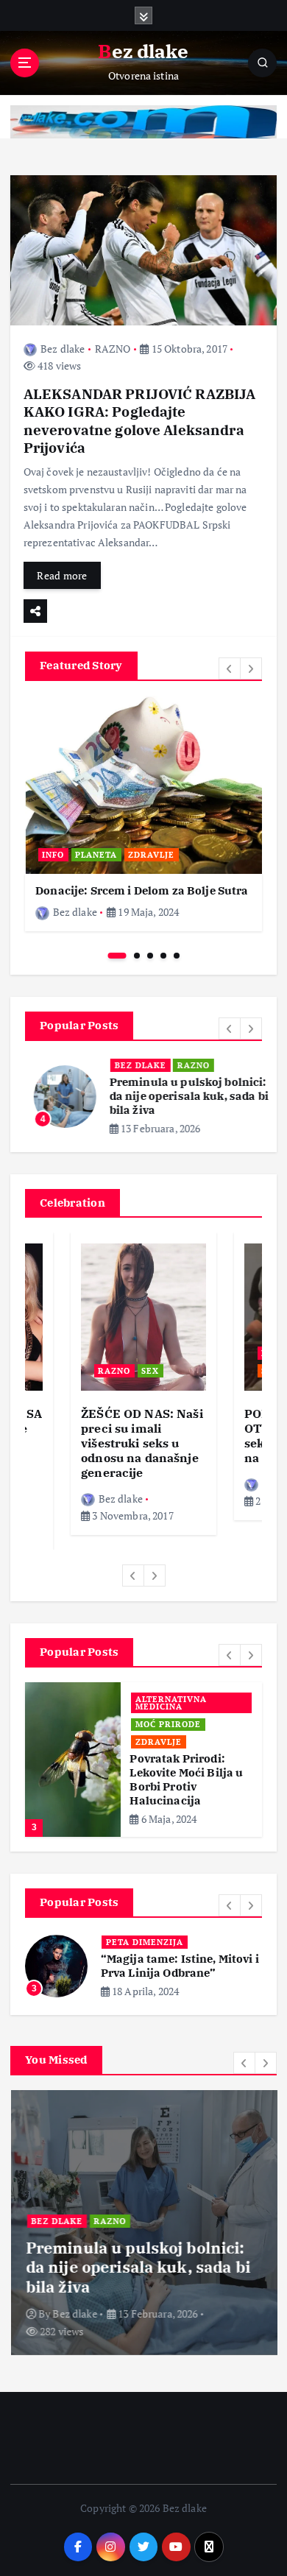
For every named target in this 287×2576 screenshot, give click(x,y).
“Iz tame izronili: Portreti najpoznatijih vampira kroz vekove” (177, 1954)
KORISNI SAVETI (173, 1701)
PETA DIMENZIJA (145, 1922)
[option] (143, 814)
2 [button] (137, 956)
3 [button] (150, 956)
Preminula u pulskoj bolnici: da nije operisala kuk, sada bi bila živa (180, 1096)
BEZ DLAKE (132, 1065)
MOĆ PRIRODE (168, 1718)
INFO (53, 855)
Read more (62, 575)
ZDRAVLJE (151, 855)
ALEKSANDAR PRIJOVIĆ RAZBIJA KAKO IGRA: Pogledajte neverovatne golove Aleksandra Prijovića (140, 420)
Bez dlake (63, 349)
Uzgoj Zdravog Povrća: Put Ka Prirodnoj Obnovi (177, 1767)
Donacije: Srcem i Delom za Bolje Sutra (142, 890)
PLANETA (96, 855)
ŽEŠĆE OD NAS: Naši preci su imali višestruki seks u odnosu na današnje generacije (142, 1443)
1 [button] (117, 956)
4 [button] (163, 956)
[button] (230, 668)
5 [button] (177, 956)
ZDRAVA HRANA (172, 1736)
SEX (150, 1371)
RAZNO (113, 349)
